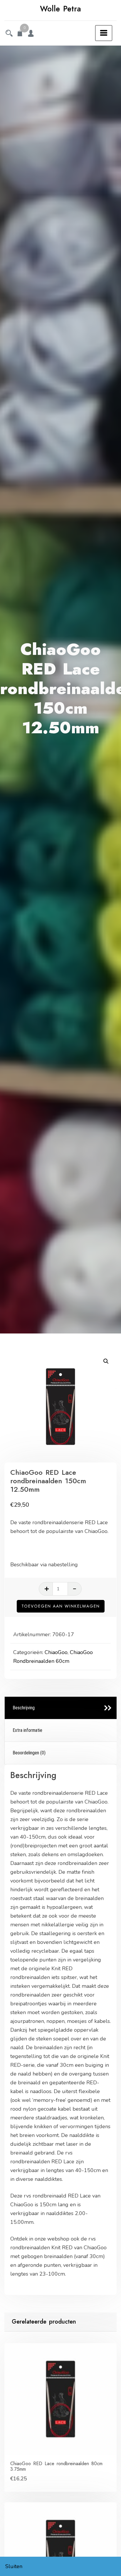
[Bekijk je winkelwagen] (20, 34)
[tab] (61, 1708)
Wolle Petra (60, 9)
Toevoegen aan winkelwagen (61, 1606)
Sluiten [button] (14, 2566)
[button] (106, 1361)
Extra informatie (27, 1730)
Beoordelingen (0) (29, 1753)
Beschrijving (24, 1708)
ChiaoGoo (56, 1652)
